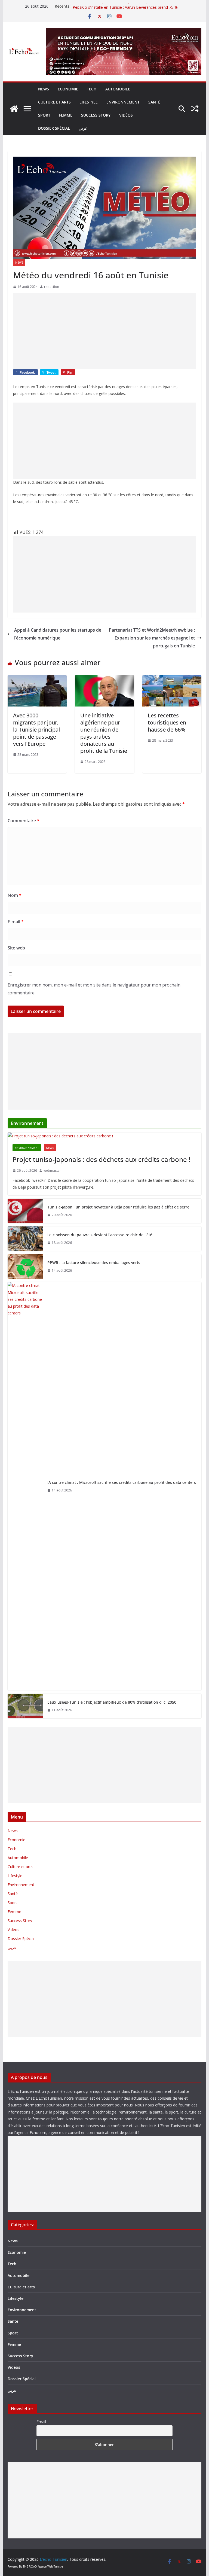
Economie (68, 89)
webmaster (52, 1170)
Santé (154, 102)
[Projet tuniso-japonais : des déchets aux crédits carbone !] (105, 1136)
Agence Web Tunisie (50, 2566)
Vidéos (126, 115)
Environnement (123, 102)
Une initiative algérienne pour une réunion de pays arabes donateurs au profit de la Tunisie (104, 733)
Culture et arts (54, 102)
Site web (16, 948)
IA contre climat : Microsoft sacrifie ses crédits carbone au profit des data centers (122, 1482)
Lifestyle (89, 102)
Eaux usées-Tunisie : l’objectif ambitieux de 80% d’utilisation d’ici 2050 (112, 1702)
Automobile (118, 89)
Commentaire (24, 821)
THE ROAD (30, 2566)
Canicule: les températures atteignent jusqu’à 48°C (117, 6)
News (44, 89)
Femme (66, 115)
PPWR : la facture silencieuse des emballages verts (94, 1263)
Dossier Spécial (54, 128)
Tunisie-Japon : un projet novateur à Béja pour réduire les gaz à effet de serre (118, 1207)
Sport (44, 115)
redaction (52, 287)
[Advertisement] (105, 331)
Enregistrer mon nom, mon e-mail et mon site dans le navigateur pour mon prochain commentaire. (94, 989)
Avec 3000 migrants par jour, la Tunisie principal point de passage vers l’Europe (36, 730)
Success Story (96, 115)
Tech (92, 89)
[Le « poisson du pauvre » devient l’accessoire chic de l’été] (25, 1239)
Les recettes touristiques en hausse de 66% (167, 722)
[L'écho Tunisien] (14, 109)
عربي (83, 128)
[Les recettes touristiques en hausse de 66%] (172, 679)
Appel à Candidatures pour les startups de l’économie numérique (58, 634)
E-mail (16, 922)
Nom (15, 895)
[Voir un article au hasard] (195, 109)
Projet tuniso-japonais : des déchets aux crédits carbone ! (101, 1159)
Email (41, 2422)
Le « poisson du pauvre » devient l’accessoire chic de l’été (100, 1235)
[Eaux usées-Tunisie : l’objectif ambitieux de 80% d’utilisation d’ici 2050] (25, 1706)
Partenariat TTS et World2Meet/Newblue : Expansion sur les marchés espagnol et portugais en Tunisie (152, 638)
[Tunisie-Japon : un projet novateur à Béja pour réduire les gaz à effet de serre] (25, 1211)
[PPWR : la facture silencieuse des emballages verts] (25, 1266)
